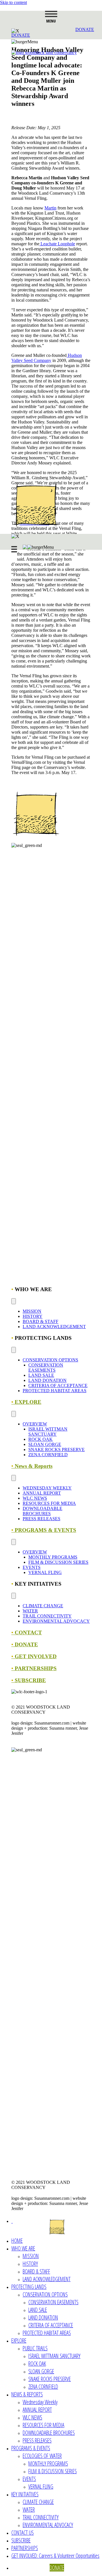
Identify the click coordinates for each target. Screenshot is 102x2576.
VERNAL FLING (45, 1572)
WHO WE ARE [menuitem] (23, 2248)
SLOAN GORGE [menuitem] (41, 2371)
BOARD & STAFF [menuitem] (36, 2271)
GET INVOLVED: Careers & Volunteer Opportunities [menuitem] (55, 2556)
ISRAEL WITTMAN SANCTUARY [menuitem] (54, 2356)
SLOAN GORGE (45, 1444)
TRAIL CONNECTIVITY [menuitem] (41, 2517)
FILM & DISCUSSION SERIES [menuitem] (53, 2471)
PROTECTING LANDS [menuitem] (29, 2287)
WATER (30, 1611)
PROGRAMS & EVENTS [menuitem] (31, 2448)
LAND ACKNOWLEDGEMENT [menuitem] (47, 2279)
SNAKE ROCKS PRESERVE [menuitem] (50, 2379)
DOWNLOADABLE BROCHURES (42, 1511)
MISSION (32, 1311)
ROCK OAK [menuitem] (37, 2364)
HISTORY (33, 1316)
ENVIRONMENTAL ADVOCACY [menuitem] (48, 2525)
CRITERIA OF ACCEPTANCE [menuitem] (51, 2325)
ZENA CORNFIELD (48, 1455)
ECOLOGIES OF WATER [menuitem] (42, 2456)
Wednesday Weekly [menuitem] (40, 2402)
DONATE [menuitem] (57, 2568)
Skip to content (13, 2)
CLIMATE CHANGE (43, 1606)
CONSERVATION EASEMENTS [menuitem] (53, 2302)
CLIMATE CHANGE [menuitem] (38, 2502)
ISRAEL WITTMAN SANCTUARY (48, 1432)
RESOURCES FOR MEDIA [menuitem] (43, 2425)
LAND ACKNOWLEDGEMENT (54, 1327)
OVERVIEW (35, 1424)
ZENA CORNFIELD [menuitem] (43, 2387)
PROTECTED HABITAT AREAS (55, 1391)
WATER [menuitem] (29, 2510)
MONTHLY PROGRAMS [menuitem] (48, 2463)
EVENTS (32, 1567)
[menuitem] (12, 2221)
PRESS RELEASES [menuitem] (37, 2440)
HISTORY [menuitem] (30, 2264)
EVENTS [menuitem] (29, 2479)
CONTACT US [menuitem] (23, 2533)
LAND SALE (41, 1375)
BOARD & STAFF (41, 1321)
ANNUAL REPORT (42, 1493)
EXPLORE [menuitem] (19, 2341)
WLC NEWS (35, 1498)
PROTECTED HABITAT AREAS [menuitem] (47, 2333)
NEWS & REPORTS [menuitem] (27, 2394)
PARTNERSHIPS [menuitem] (25, 2548)
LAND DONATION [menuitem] (43, 2317)
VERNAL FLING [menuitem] (41, 2487)
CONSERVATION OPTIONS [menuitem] (45, 2294)
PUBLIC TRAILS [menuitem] (35, 2348)
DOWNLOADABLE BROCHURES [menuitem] (49, 2433)
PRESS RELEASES (42, 1519)
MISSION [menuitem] (31, 2256)
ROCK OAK (41, 1439)
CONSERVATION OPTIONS (50, 1360)
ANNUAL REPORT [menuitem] (37, 2410)
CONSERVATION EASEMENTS (46, 1368)
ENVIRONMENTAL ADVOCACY (56, 1621)
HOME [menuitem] (17, 2241)
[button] (21, 35)
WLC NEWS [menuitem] (32, 2417)
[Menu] (14, 1301)
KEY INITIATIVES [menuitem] (25, 2494)
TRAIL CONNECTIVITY (47, 1616)
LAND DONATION (47, 1380)
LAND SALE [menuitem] (38, 2310)
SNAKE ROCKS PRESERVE (57, 1449)
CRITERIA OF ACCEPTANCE (58, 1385)
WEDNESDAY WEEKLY (47, 1488)
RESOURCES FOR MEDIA (49, 1503)
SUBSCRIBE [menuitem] (21, 2540)
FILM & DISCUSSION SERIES (58, 1562)
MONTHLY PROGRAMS (53, 1557)
